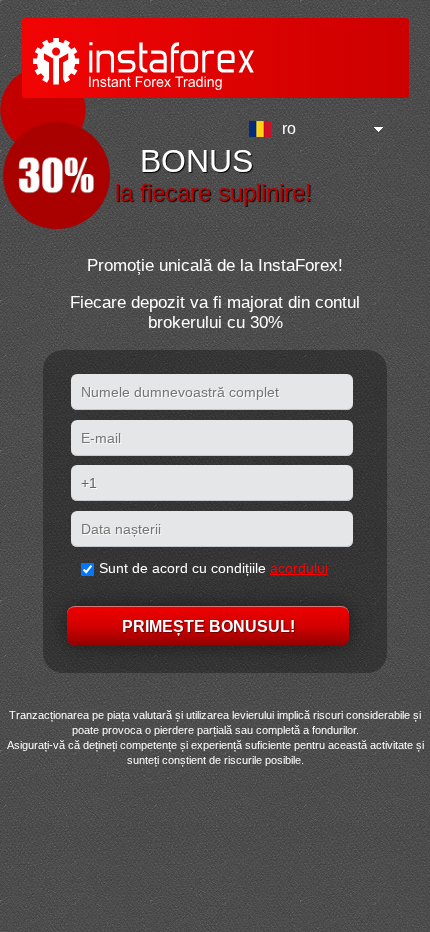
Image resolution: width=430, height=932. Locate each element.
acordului (299, 568)
